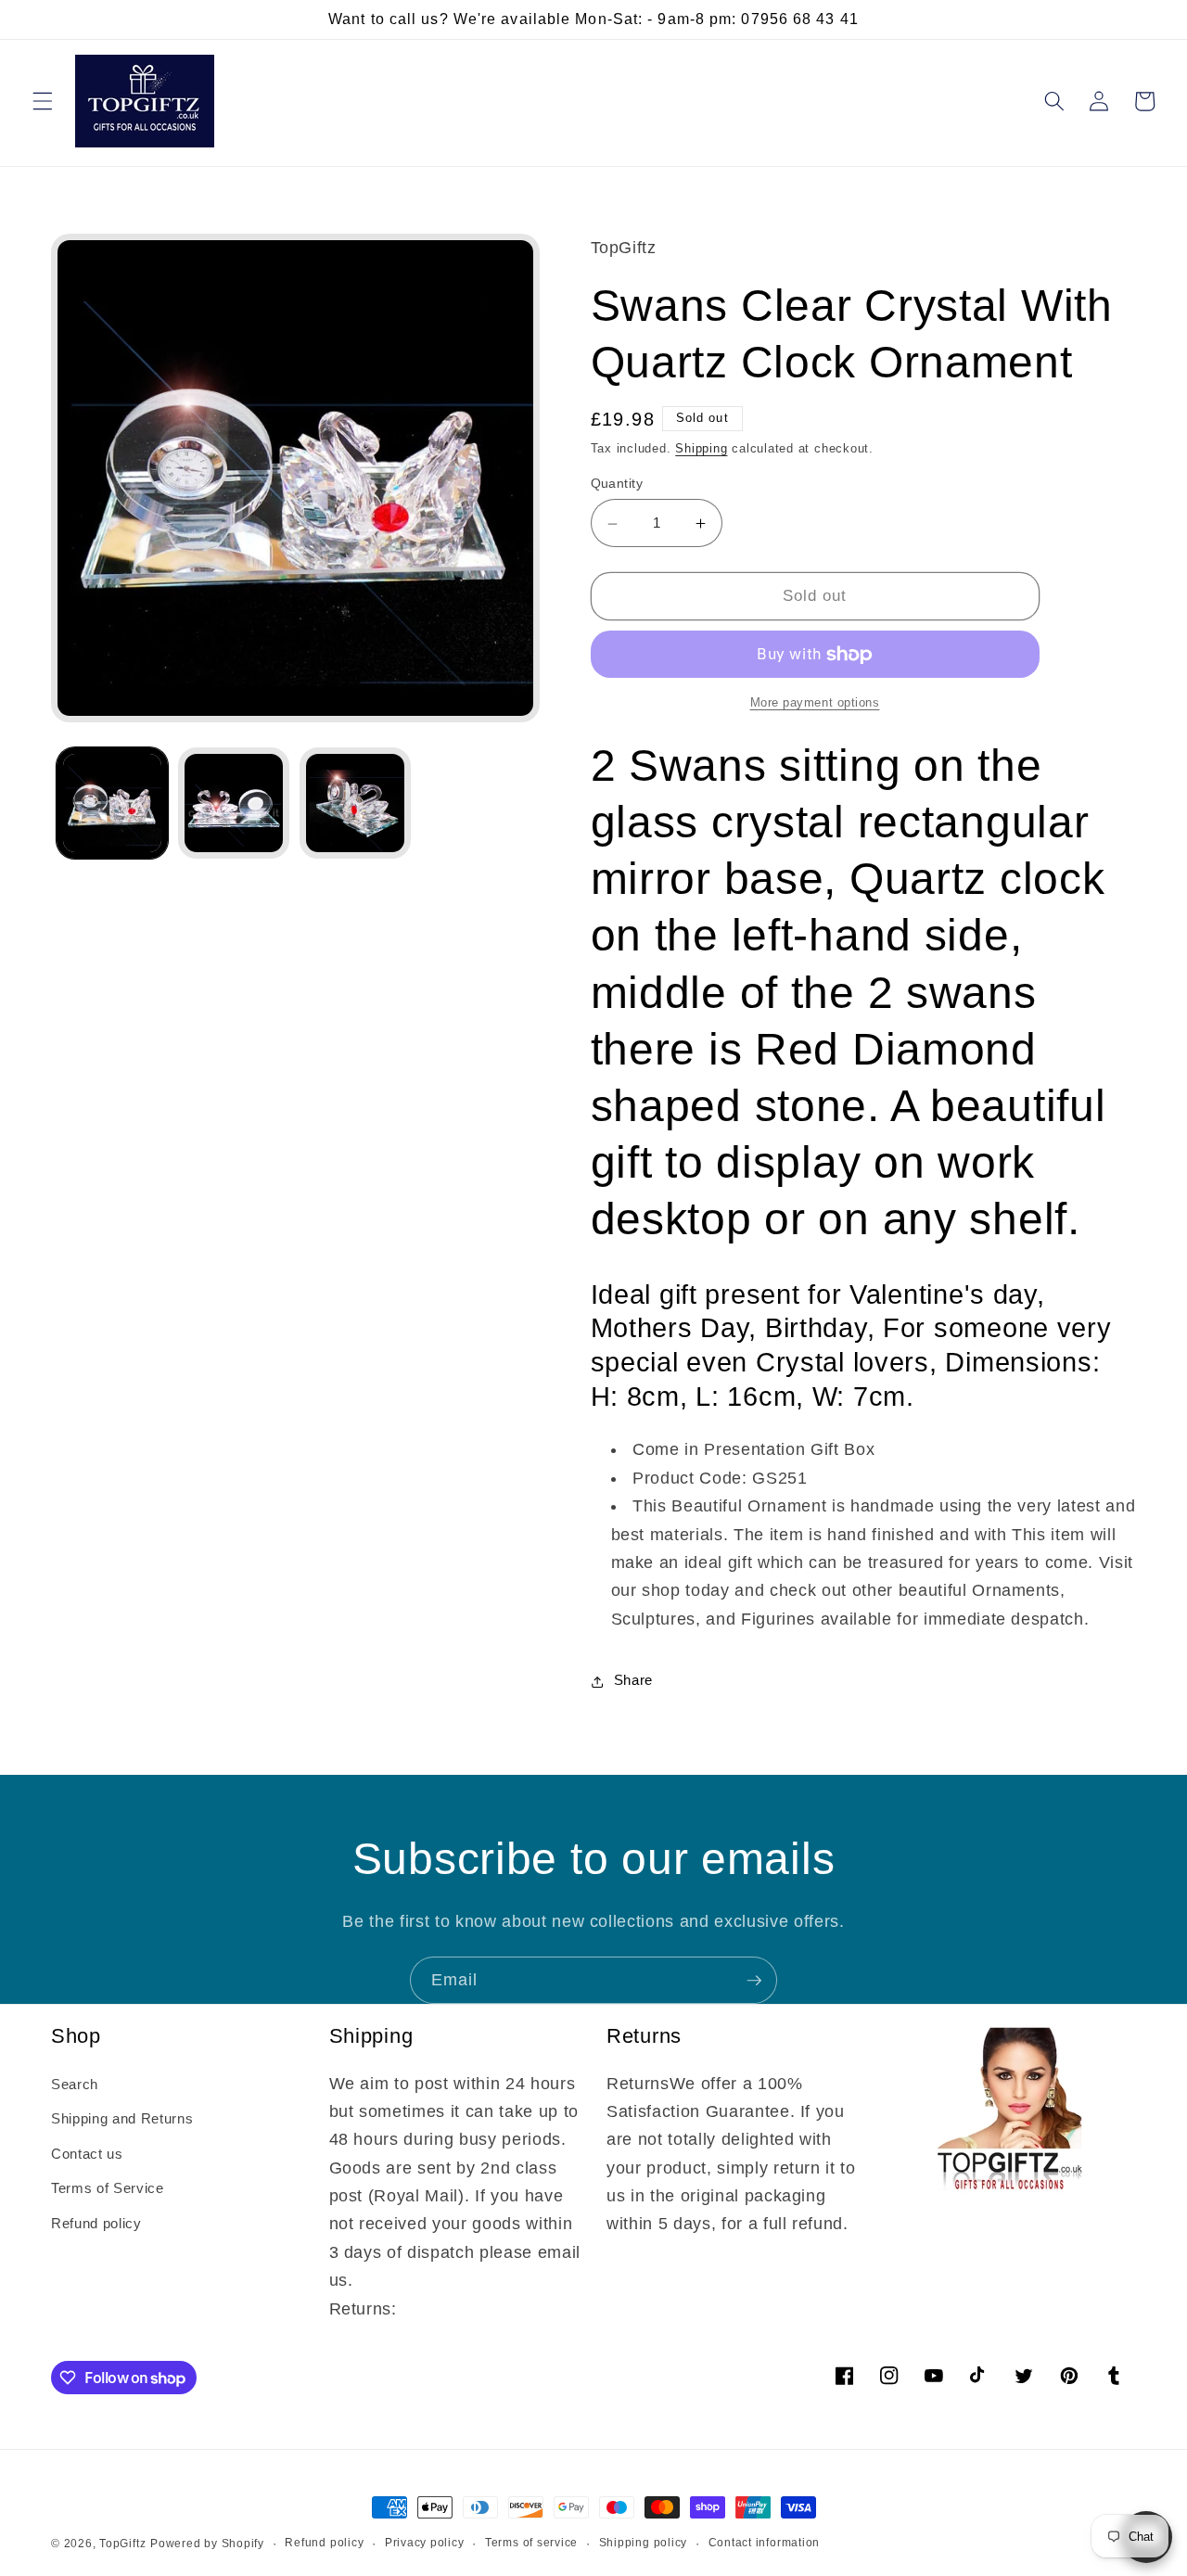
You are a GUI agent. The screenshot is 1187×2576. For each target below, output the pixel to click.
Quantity (617, 484)
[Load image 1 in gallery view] (112, 803)
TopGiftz (122, 2544)
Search (75, 2084)
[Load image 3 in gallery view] (355, 803)
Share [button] (633, 1681)
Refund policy (96, 2223)
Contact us (87, 2154)
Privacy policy (425, 2543)
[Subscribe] (754, 1981)
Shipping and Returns (122, 2118)
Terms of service (531, 2543)
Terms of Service (108, 2188)
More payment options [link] (815, 703)
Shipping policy (644, 2543)
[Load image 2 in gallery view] (234, 803)
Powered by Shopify (207, 2544)
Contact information (765, 2543)
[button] (43, 101)
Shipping (701, 449)
